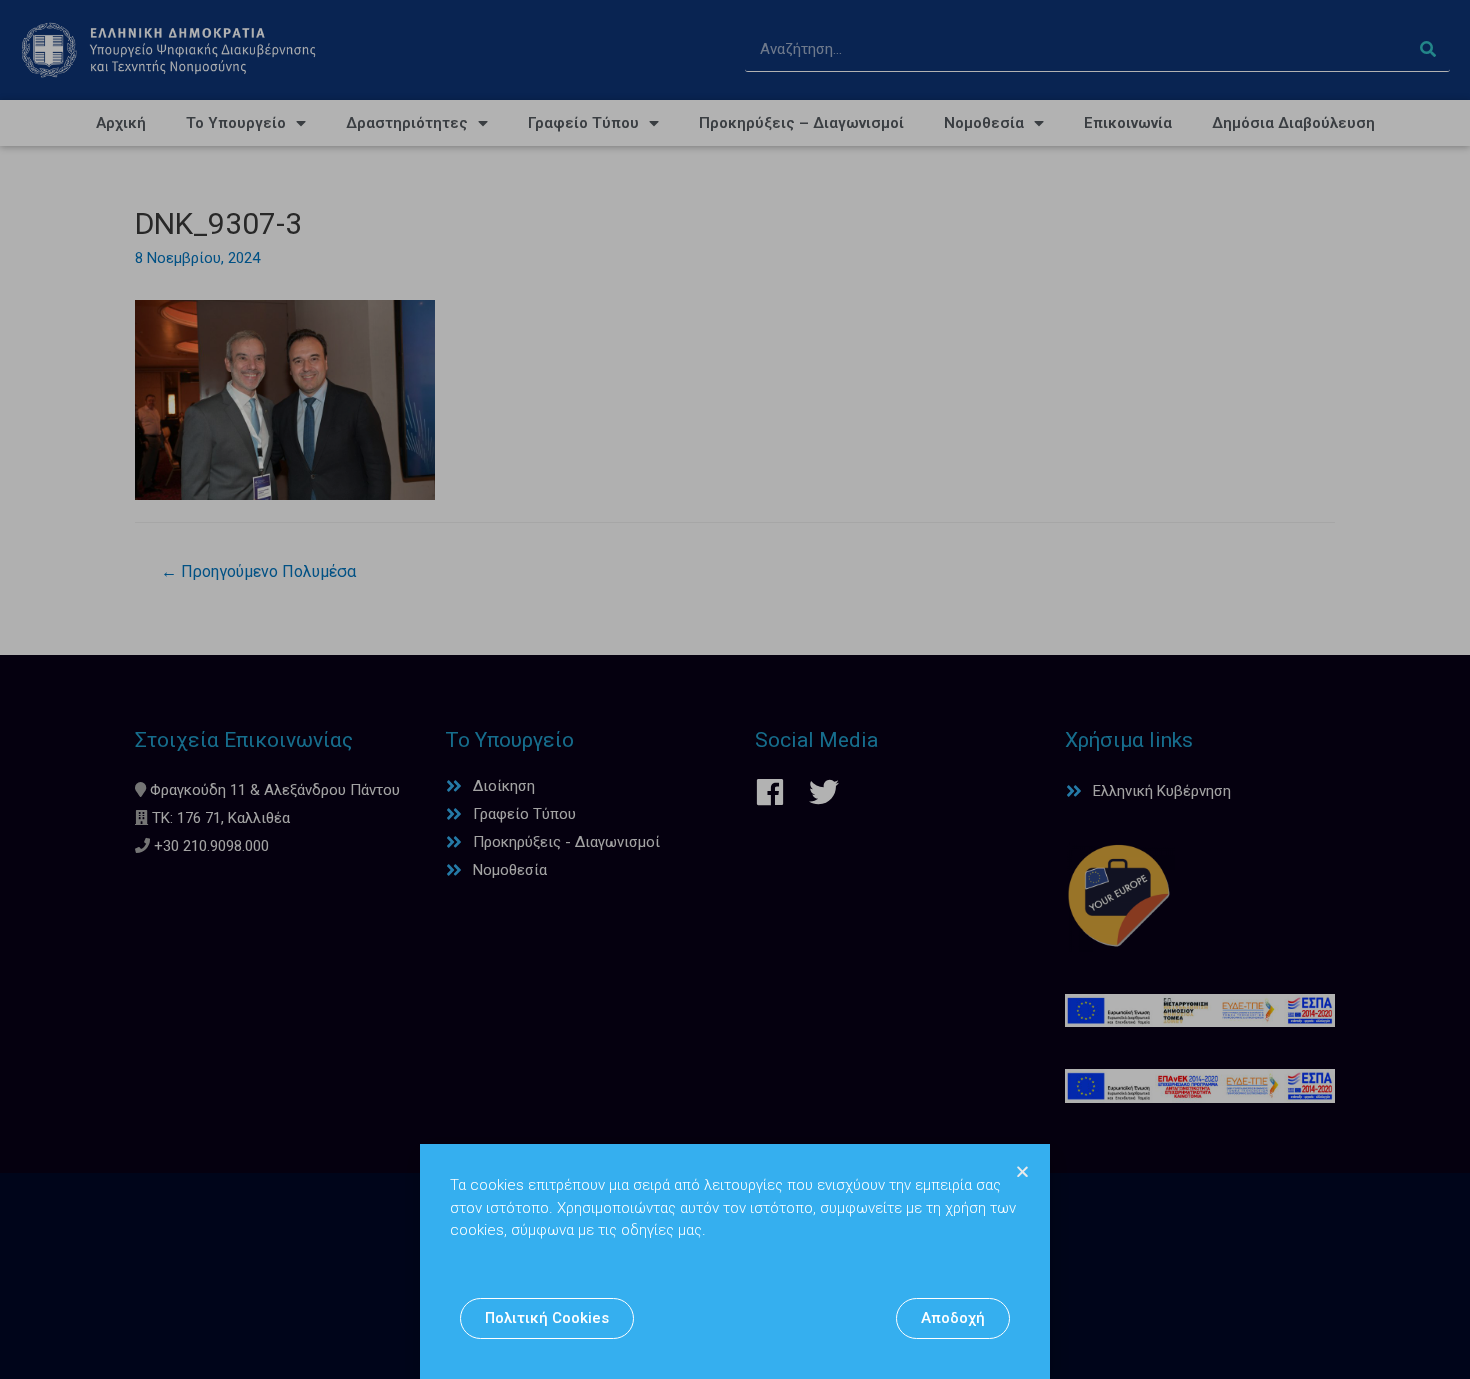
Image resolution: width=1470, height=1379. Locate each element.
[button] (547, 1318)
